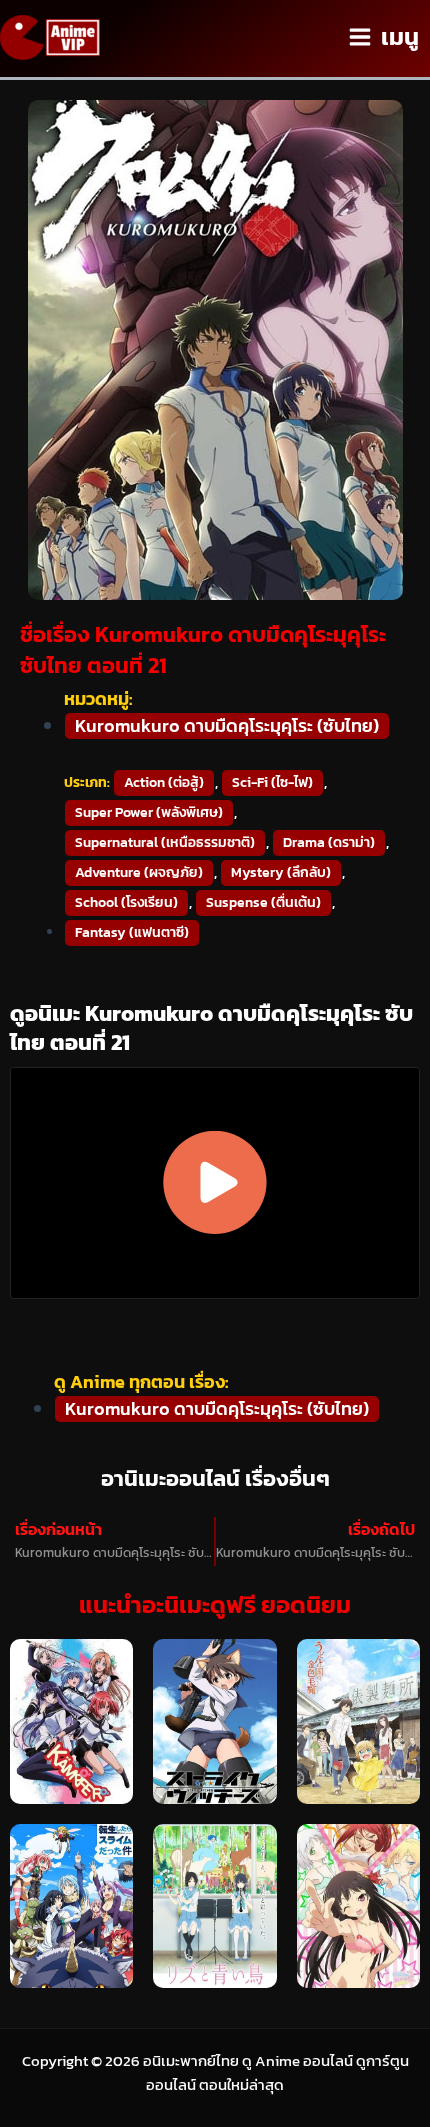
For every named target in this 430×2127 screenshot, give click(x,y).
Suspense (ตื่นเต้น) (263, 902)
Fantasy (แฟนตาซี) (132, 932)
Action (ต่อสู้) (164, 782)
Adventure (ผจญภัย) (139, 872)
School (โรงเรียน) (126, 902)
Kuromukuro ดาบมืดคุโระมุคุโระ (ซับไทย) (227, 726)
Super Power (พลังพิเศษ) (149, 812)
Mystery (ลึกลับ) (281, 872)
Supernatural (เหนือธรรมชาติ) (165, 842)
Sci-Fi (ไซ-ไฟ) (272, 782)
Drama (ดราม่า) (329, 842)
